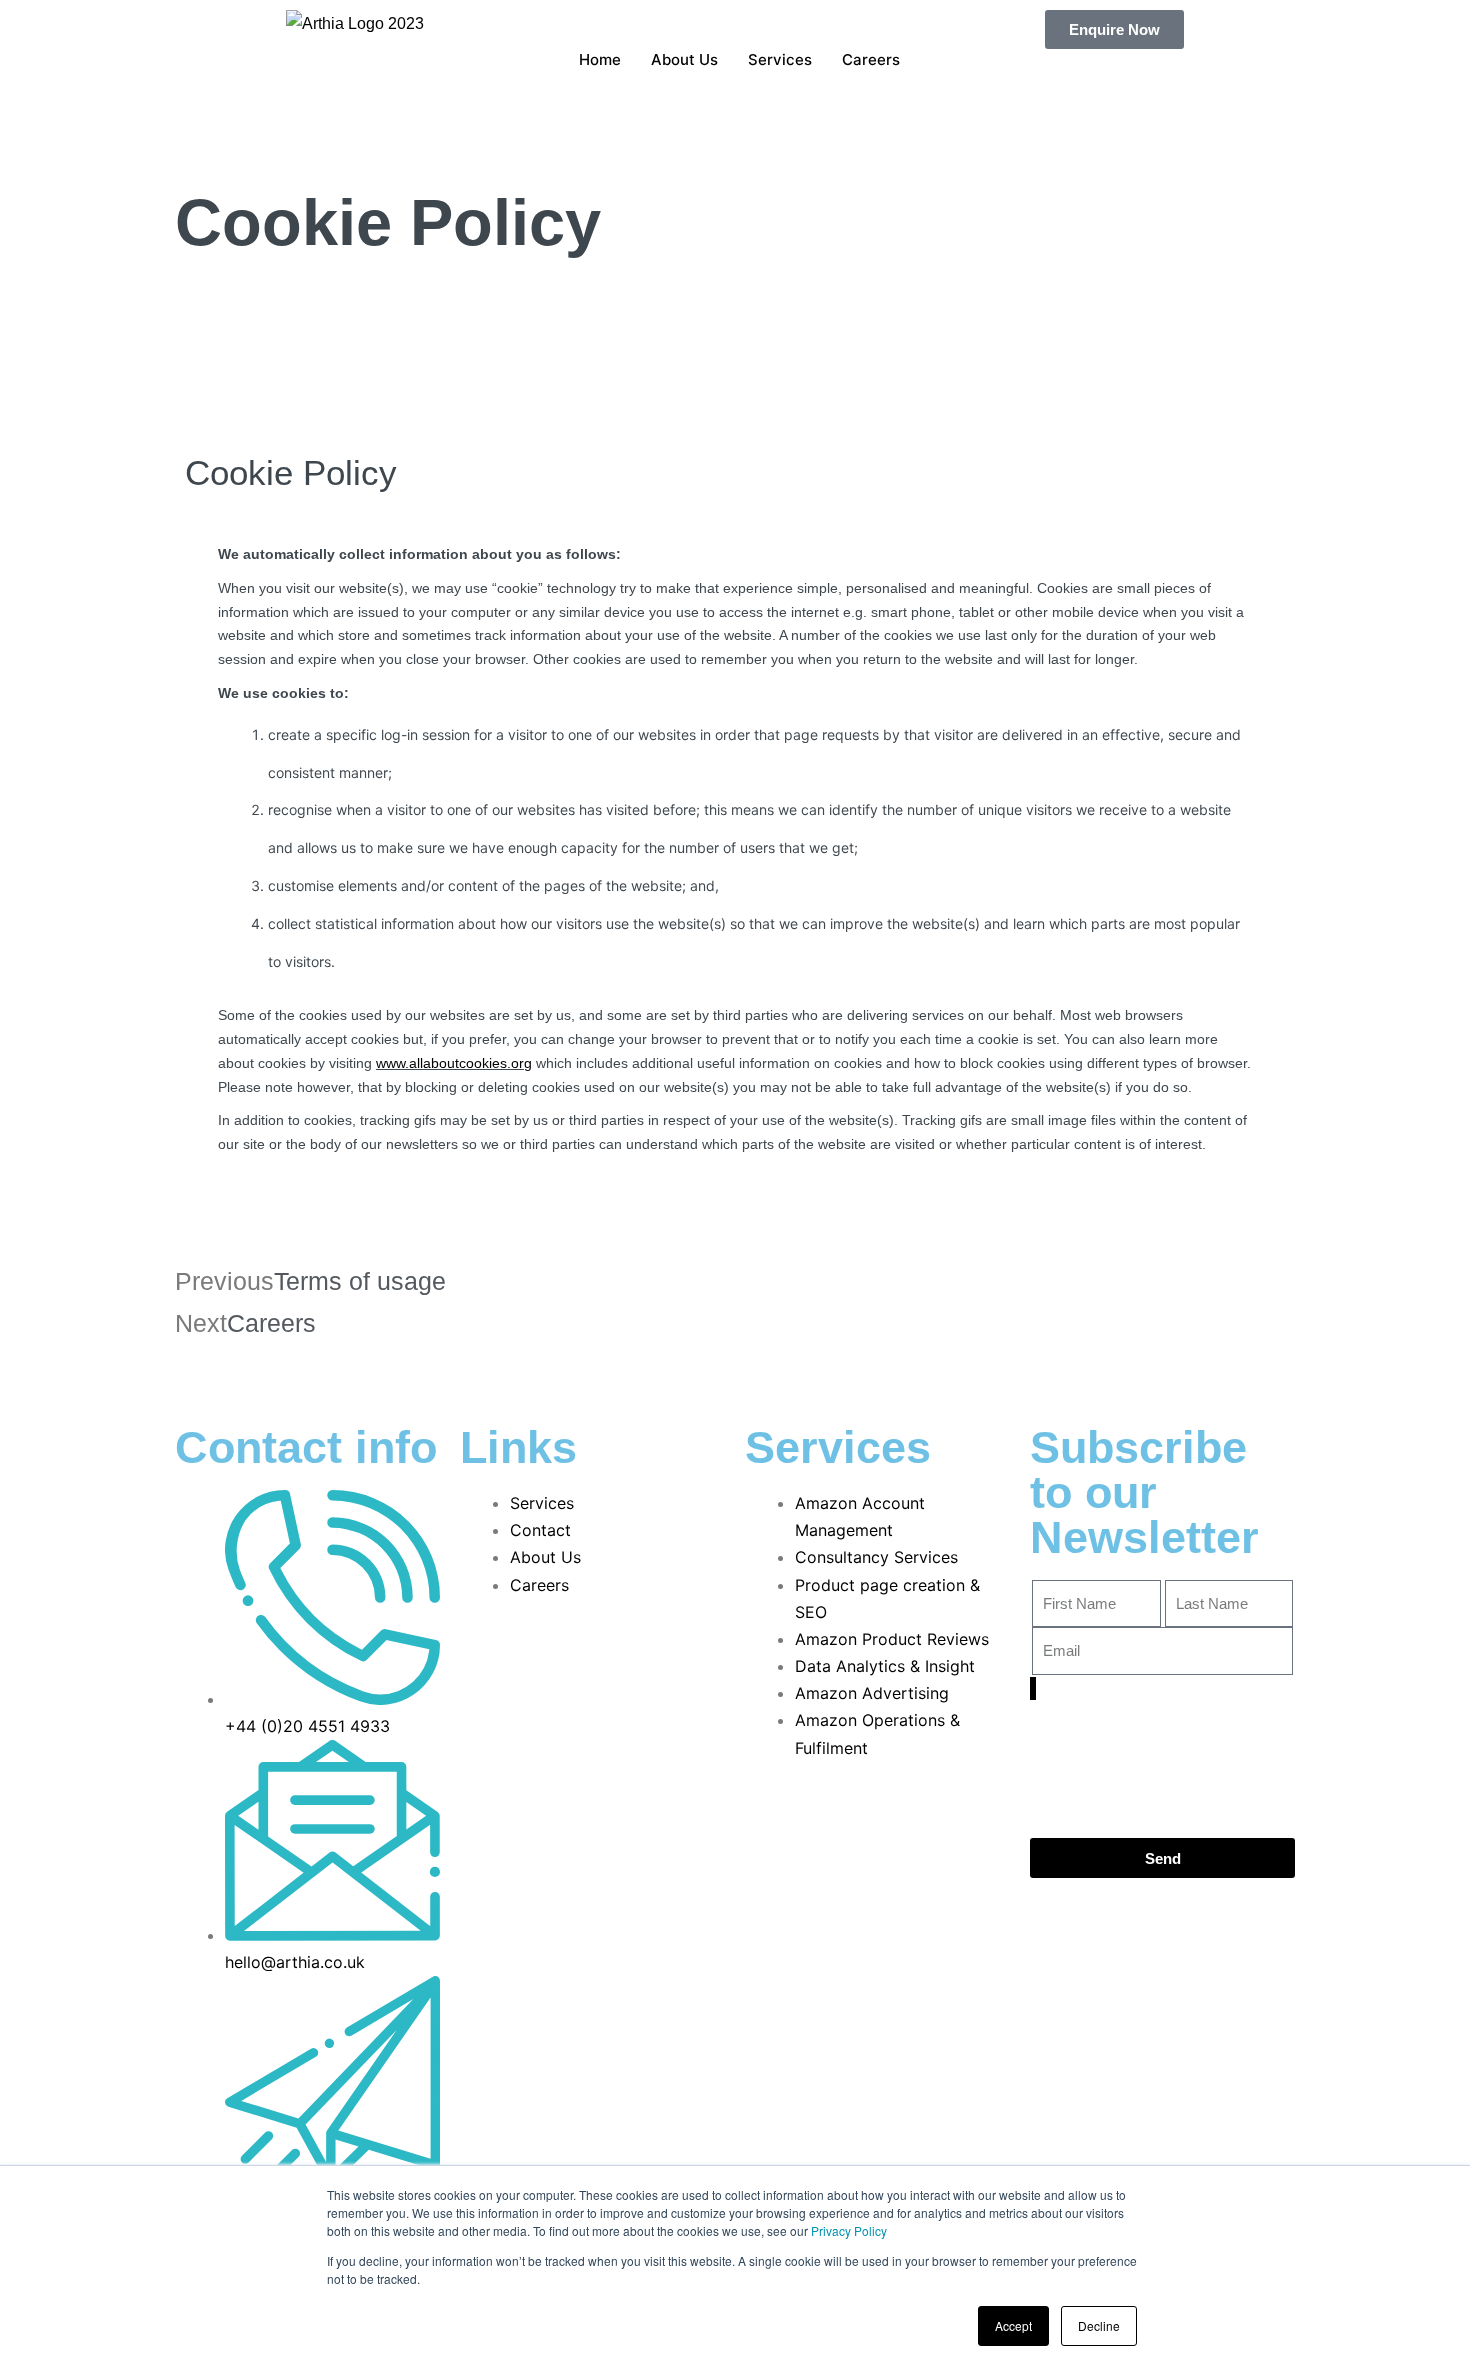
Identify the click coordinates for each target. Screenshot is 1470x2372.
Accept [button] (1013, 2325)
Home (600, 59)
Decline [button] (1099, 2325)
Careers (871, 59)
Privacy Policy (849, 2230)
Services (780, 59)
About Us (684, 59)
